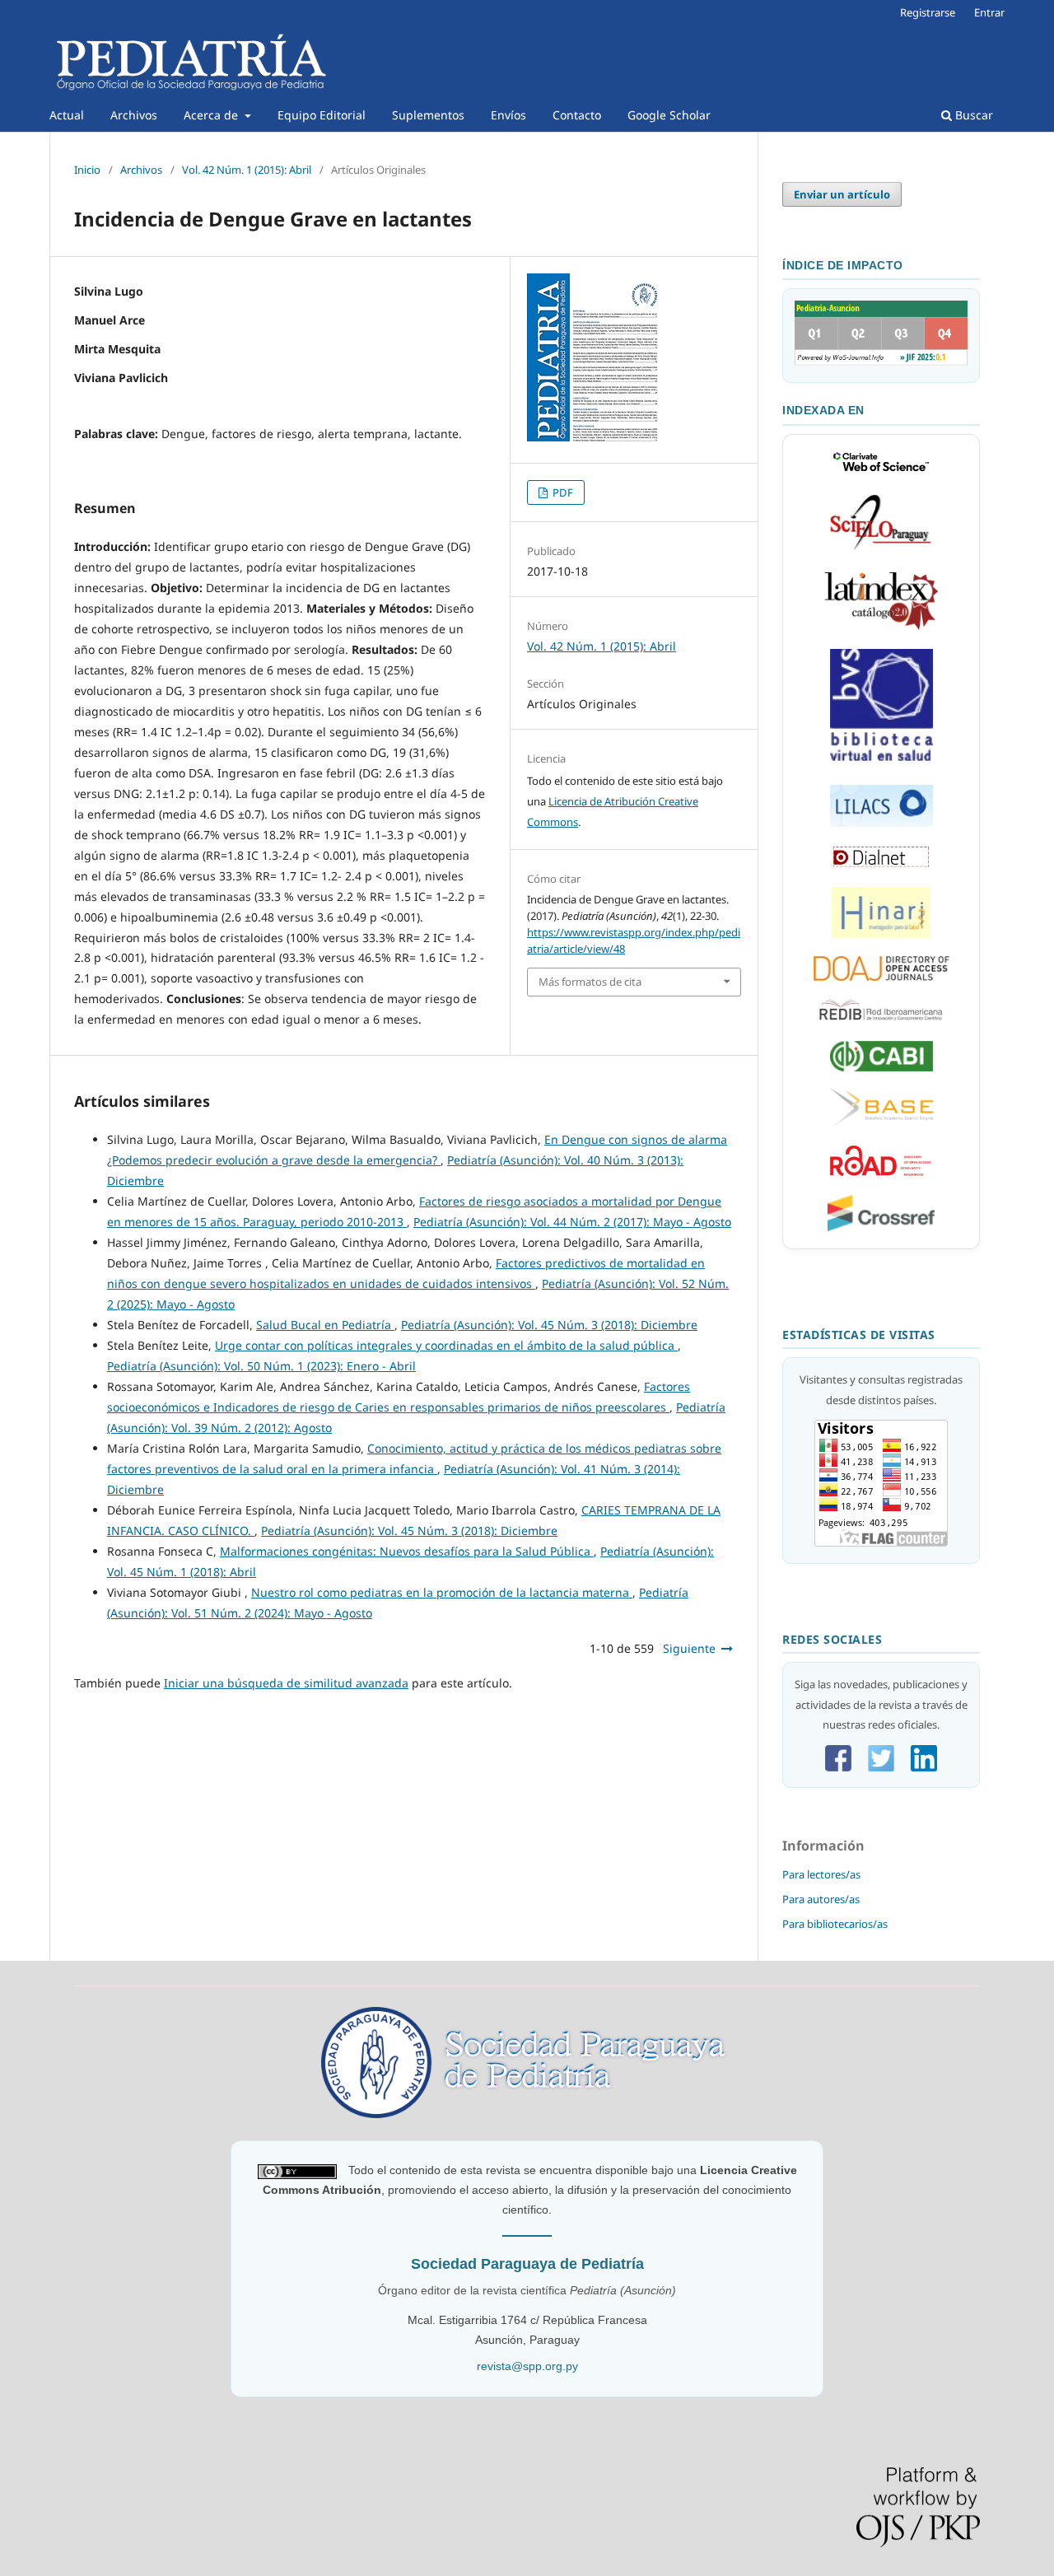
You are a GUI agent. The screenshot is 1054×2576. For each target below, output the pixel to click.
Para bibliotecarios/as (835, 1924)
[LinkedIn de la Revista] (924, 1767)
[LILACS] (881, 823)
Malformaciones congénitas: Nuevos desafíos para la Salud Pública (407, 1551)
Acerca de (212, 115)
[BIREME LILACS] (881, 764)
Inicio (87, 170)
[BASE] (881, 1124)
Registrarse (928, 12)
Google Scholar (669, 115)
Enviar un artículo (842, 194)
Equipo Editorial (322, 115)
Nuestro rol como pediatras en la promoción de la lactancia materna (442, 1592)
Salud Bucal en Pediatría (325, 1325)
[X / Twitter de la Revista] (881, 1767)
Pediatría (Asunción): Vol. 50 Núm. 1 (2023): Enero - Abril (261, 1366)
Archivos (134, 115)
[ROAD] (881, 1174)
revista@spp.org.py (527, 2366)
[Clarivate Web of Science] (881, 473)
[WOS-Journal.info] (881, 362)
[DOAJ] (881, 977)
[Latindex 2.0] (881, 628)
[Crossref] (881, 1227)
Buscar (972, 115)
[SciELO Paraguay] (881, 550)
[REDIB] (881, 1020)
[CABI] (881, 1067)
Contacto (577, 115)
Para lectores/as (821, 1874)
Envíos (508, 115)
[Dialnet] (881, 866)
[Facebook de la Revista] (838, 1767)
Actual (67, 115)
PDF (562, 492)
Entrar (989, 12)
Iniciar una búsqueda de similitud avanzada (286, 1683)
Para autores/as (821, 1899)
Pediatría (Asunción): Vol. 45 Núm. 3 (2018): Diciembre (549, 1325)
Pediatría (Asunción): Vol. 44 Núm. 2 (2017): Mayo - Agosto (572, 1222)
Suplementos (428, 115)
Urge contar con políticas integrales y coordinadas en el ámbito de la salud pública (446, 1345)
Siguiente (689, 1648)
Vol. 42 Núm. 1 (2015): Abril (247, 170)
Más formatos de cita (590, 982)
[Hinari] (881, 935)
